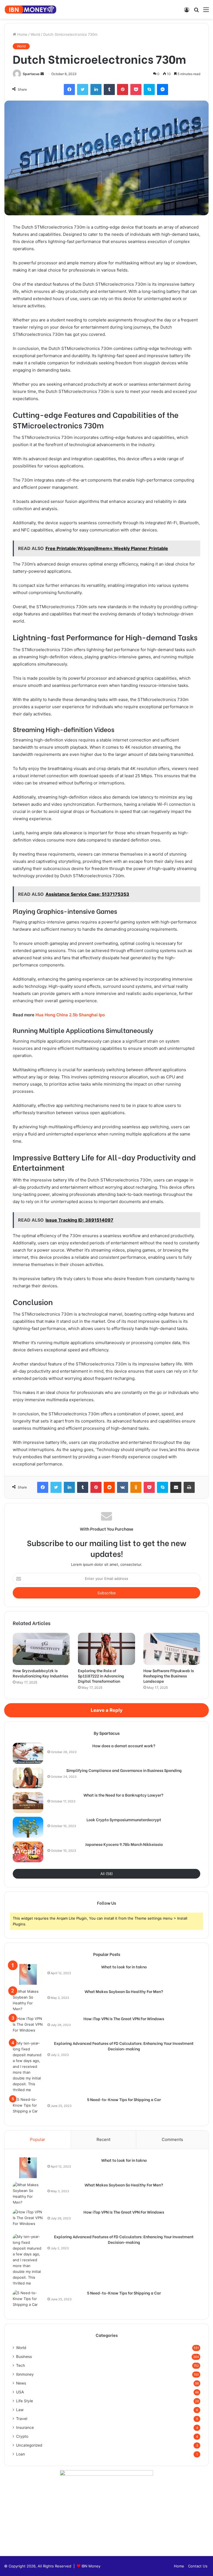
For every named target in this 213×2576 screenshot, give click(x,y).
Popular (38, 2139)
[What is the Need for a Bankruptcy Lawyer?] (28, 1803)
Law (20, 2410)
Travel (22, 2419)
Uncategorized (29, 2445)
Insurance (25, 2427)
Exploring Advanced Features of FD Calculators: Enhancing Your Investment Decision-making (124, 2046)
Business (24, 2357)
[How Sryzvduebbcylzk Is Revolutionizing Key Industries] (41, 1649)
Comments (172, 2139)
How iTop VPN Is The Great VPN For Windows (124, 2019)
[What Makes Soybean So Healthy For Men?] (28, 2000)
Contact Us (198, 2566)
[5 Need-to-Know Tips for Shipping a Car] (28, 2107)
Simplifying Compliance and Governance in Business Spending (124, 1770)
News (21, 2383)
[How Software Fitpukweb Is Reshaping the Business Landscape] (172, 1649)
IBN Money (91, 2566)
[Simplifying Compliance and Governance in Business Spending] (28, 1778)
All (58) (107, 1874)
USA (20, 2392)
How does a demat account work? (124, 1746)
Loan (21, 2454)
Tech (21, 2365)
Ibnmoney (25, 2374)
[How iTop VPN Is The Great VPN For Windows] (28, 2026)
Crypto (22, 2436)
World (35, 34)
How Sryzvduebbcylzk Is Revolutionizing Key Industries (40, 1673)
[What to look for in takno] (28, 1974)
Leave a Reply (107, 1710)
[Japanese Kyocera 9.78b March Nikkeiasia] (28, 1852)
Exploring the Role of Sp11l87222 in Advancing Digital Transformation (101, 1676)
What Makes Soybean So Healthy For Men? (124, 1991)
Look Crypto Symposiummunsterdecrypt (124, 1820)
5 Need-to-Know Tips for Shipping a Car (124, 2099)
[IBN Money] (31, 9)
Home (22, 34)
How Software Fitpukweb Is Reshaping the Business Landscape (169, 1676)
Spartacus (31, 74)
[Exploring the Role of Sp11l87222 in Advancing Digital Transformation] (106, 1649)
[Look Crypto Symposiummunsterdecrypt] (28, 1827)
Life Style (25, 2401)
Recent (103, 2139)
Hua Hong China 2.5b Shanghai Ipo (70, 1015)
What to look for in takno (124, 1967)
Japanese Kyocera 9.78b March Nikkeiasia (124, 1844)
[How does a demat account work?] (28, 1753)
